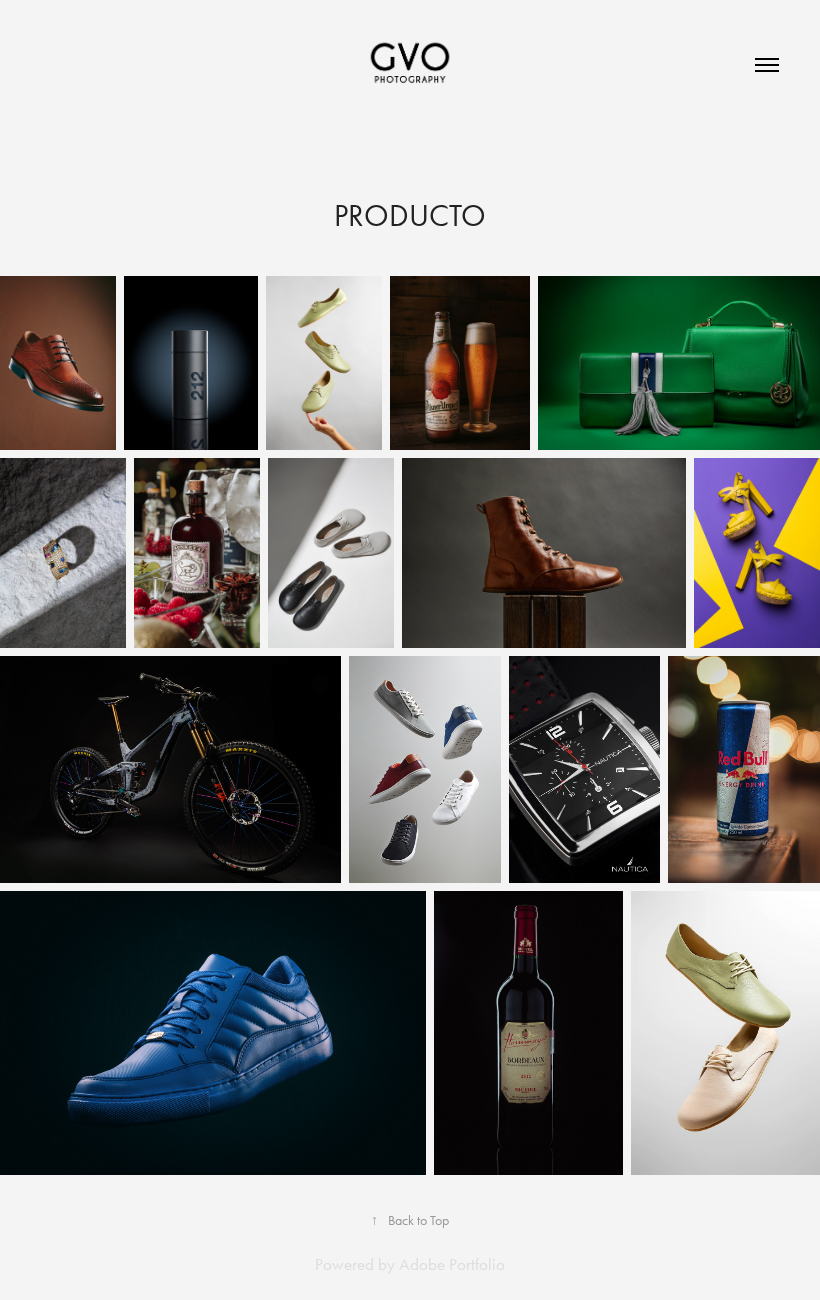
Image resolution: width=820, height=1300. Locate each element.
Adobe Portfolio (452, 1264)
